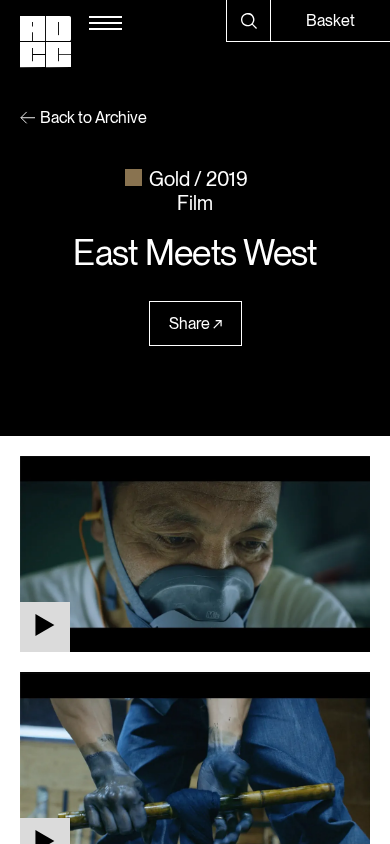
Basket (330, 20)
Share (189, 323)
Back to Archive (93, 117)
